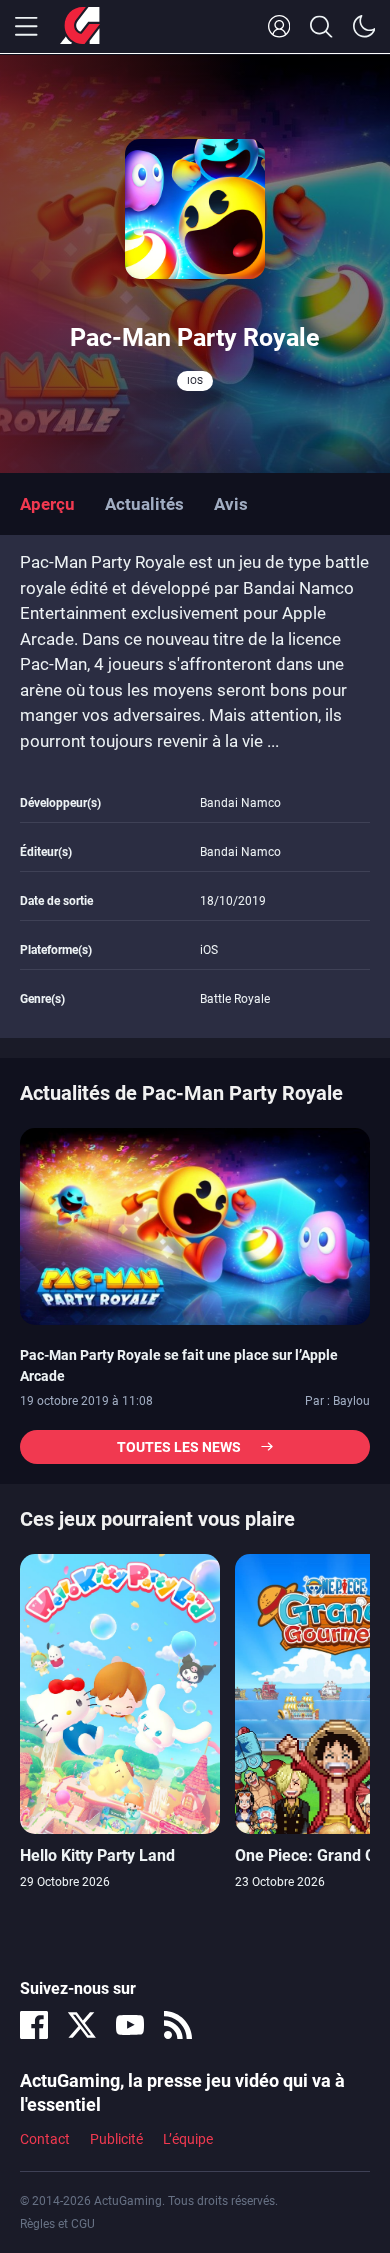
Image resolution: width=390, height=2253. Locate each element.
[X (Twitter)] (82, 2025)
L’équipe (188, 2139)
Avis (231, 504)
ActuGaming (80, 27)
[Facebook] (34, 2025)
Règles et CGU (57, 2224)
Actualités (144, 504)
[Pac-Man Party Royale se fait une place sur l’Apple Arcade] (195, 1225)
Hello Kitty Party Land (97, 1855)
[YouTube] (130, 2025)
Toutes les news (179, 1447)
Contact (45, 2139)
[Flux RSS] (178, 2025)
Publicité (116, 2139)
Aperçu (47, 504)
